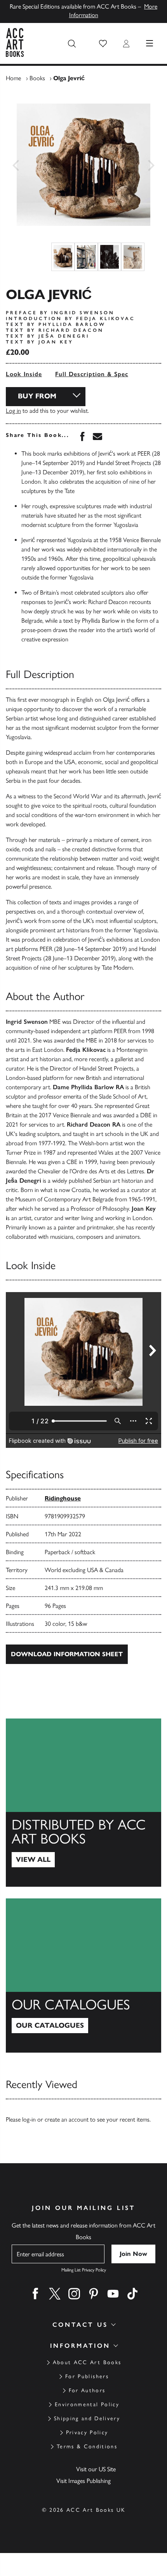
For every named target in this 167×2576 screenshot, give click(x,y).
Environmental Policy (87, 2404)
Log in (13, 411)
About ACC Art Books (87, 2362)
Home (13, 78)
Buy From (37, 396)
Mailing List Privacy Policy (84, 2270)
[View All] (83, 1803)
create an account (67, 2119)
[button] (103, 44)
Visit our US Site (96, 2469)
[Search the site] (72, 44)
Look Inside (24, 374)
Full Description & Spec (92, 374)
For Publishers (87, 2376)
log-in (29, 2119)
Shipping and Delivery (87, 2418)
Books (37, 78)
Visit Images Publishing (83, 2481)
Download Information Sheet (67, 1654)
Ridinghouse (63, 1498)
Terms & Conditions (87, 2447)
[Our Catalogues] (83, 1976)
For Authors (87, 2390)
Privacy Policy (87, 2432)
